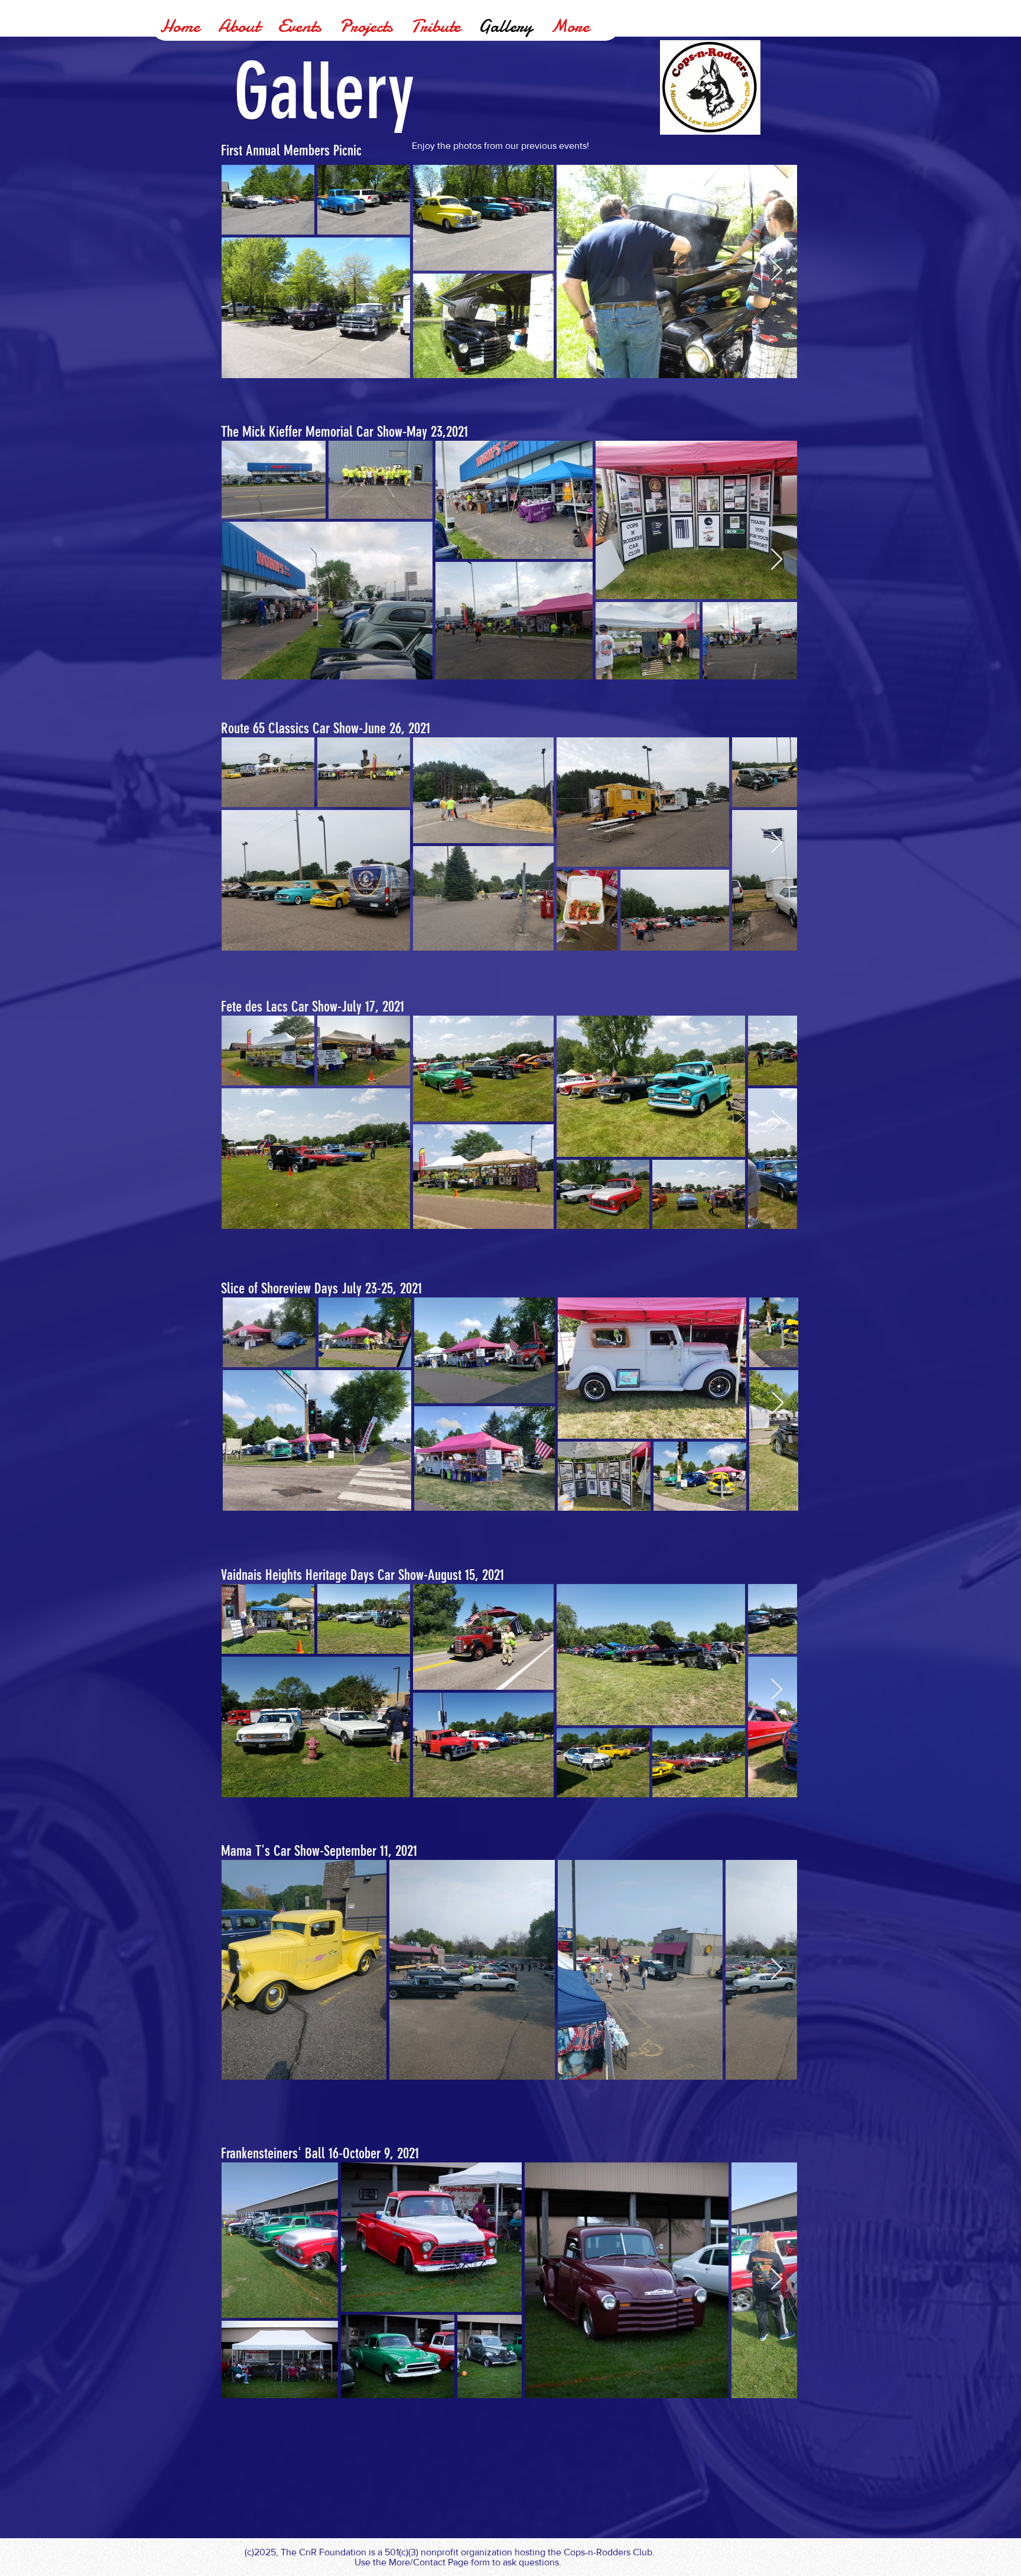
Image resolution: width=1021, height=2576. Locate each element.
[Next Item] (777, 271)
